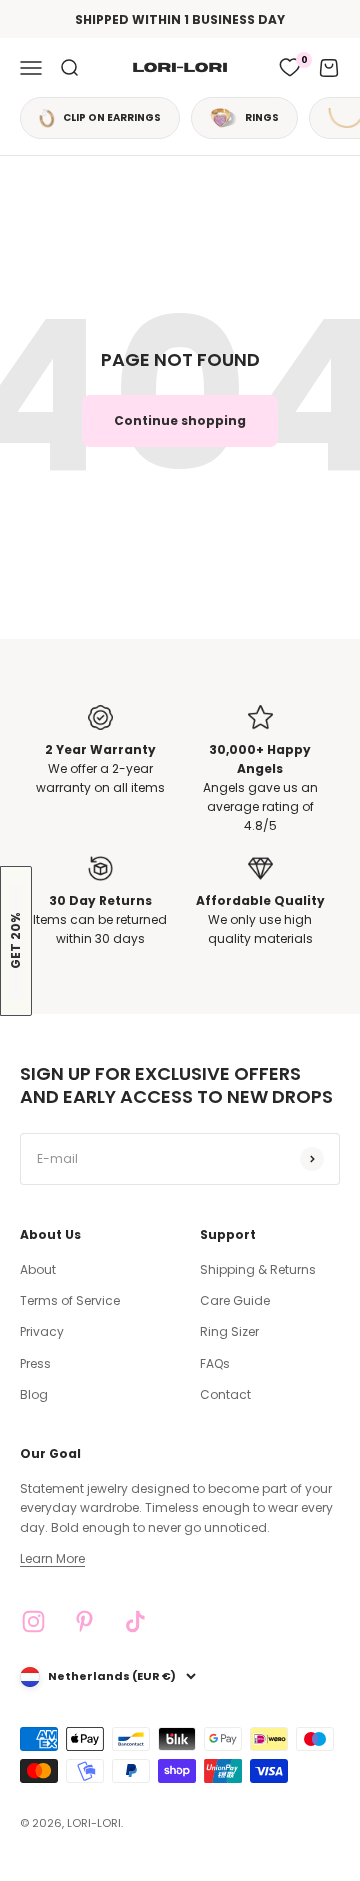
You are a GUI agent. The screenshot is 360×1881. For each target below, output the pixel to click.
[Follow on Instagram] (33, 1621)
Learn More (52, 1558)
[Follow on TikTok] (135, 1621)
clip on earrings (112, 117)
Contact (225, 1394)
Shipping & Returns (258, 1269)
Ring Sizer (229, 1331)
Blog (34, 1394)
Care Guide (235, 1300)
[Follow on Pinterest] (84, 1621)
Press (35, 1363)
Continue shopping (180, 420)
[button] (16, 941)
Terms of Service (70, 1300)
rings (262, 117)
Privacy (42, 1331)
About (38, 1269)
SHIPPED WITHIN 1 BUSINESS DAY (180, 19)
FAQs (215, 1363)
